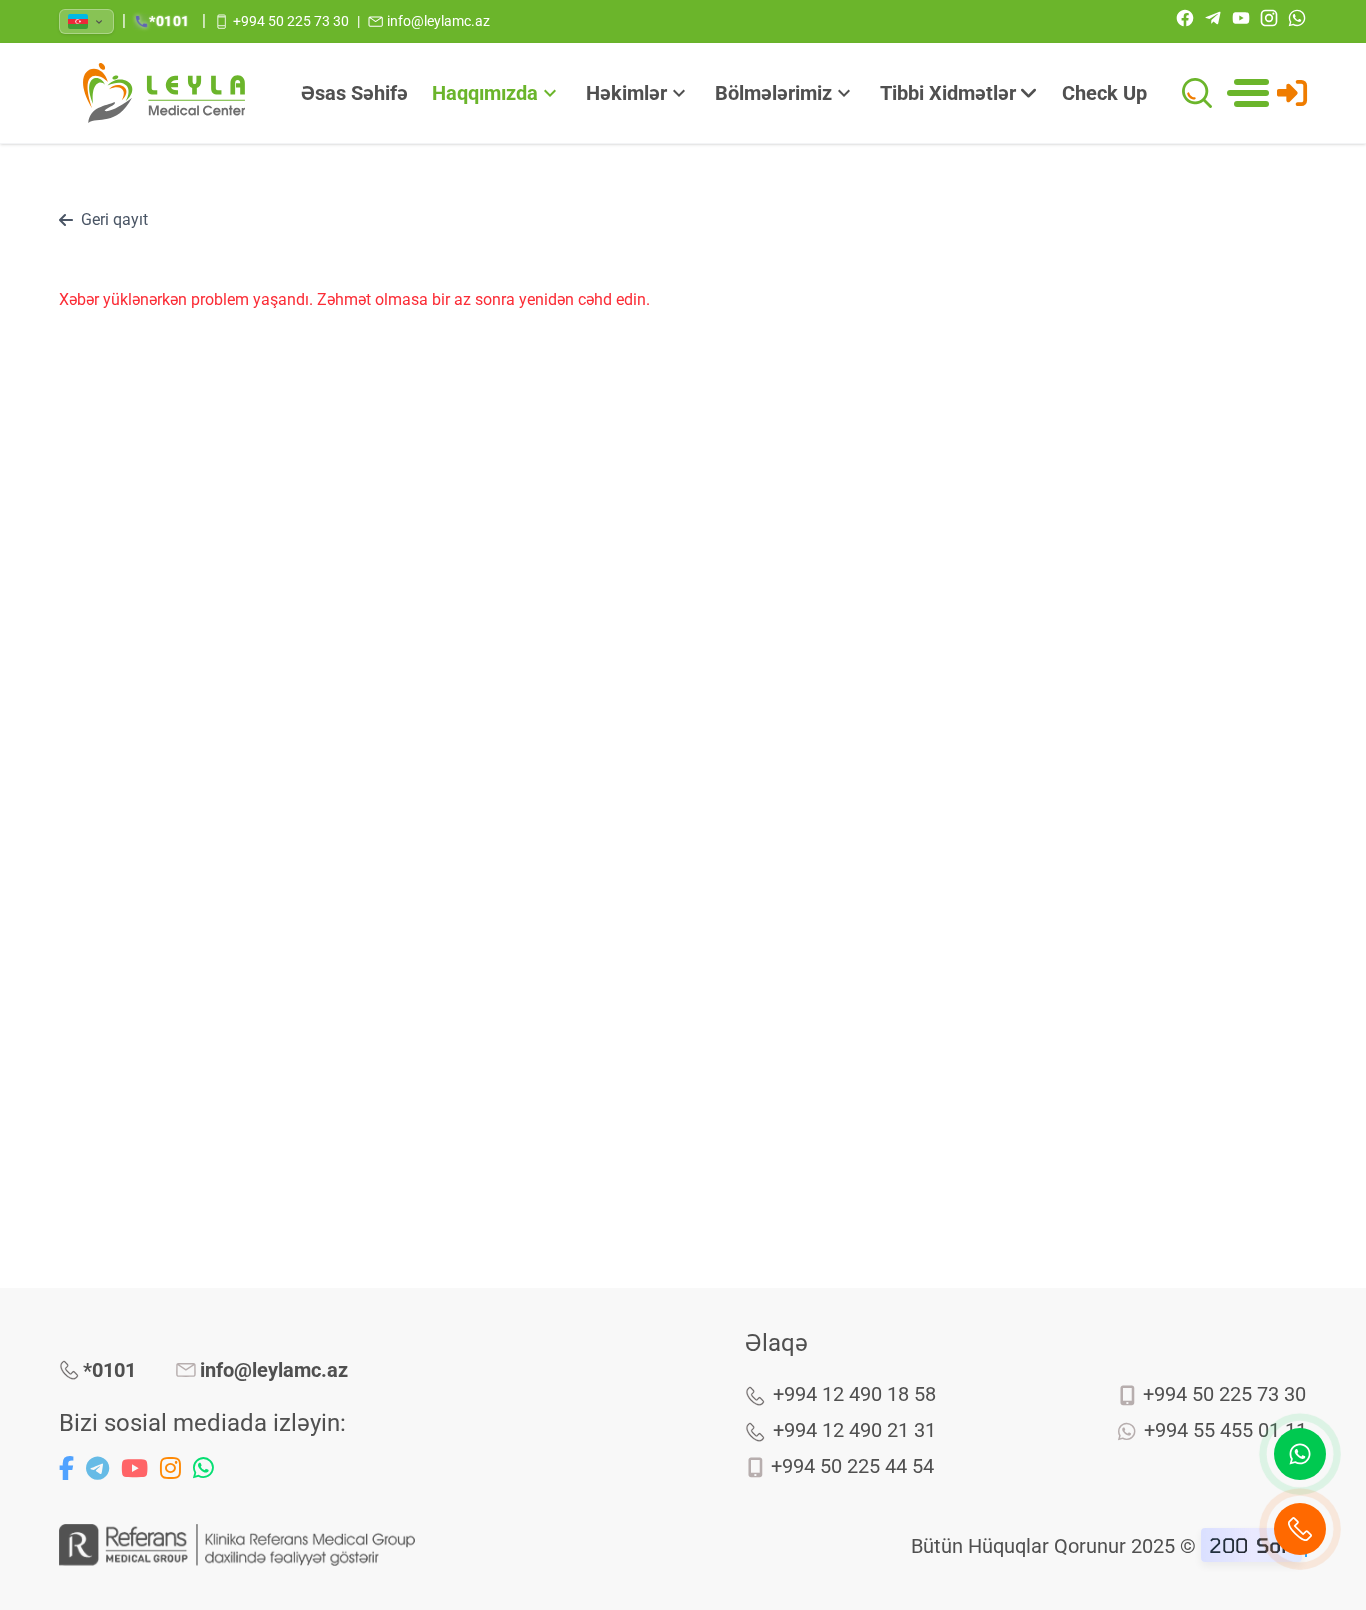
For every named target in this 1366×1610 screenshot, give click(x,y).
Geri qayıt (114, 219)
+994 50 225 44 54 (852, 1466)
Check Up (1104, 93)
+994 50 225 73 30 (1224, 1394)
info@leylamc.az (274, 1370)
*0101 (109, 1370)
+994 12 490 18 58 (854, 1394)
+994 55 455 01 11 (1225, 1430)
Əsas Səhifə (354, 93)
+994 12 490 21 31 (854, 1430)
